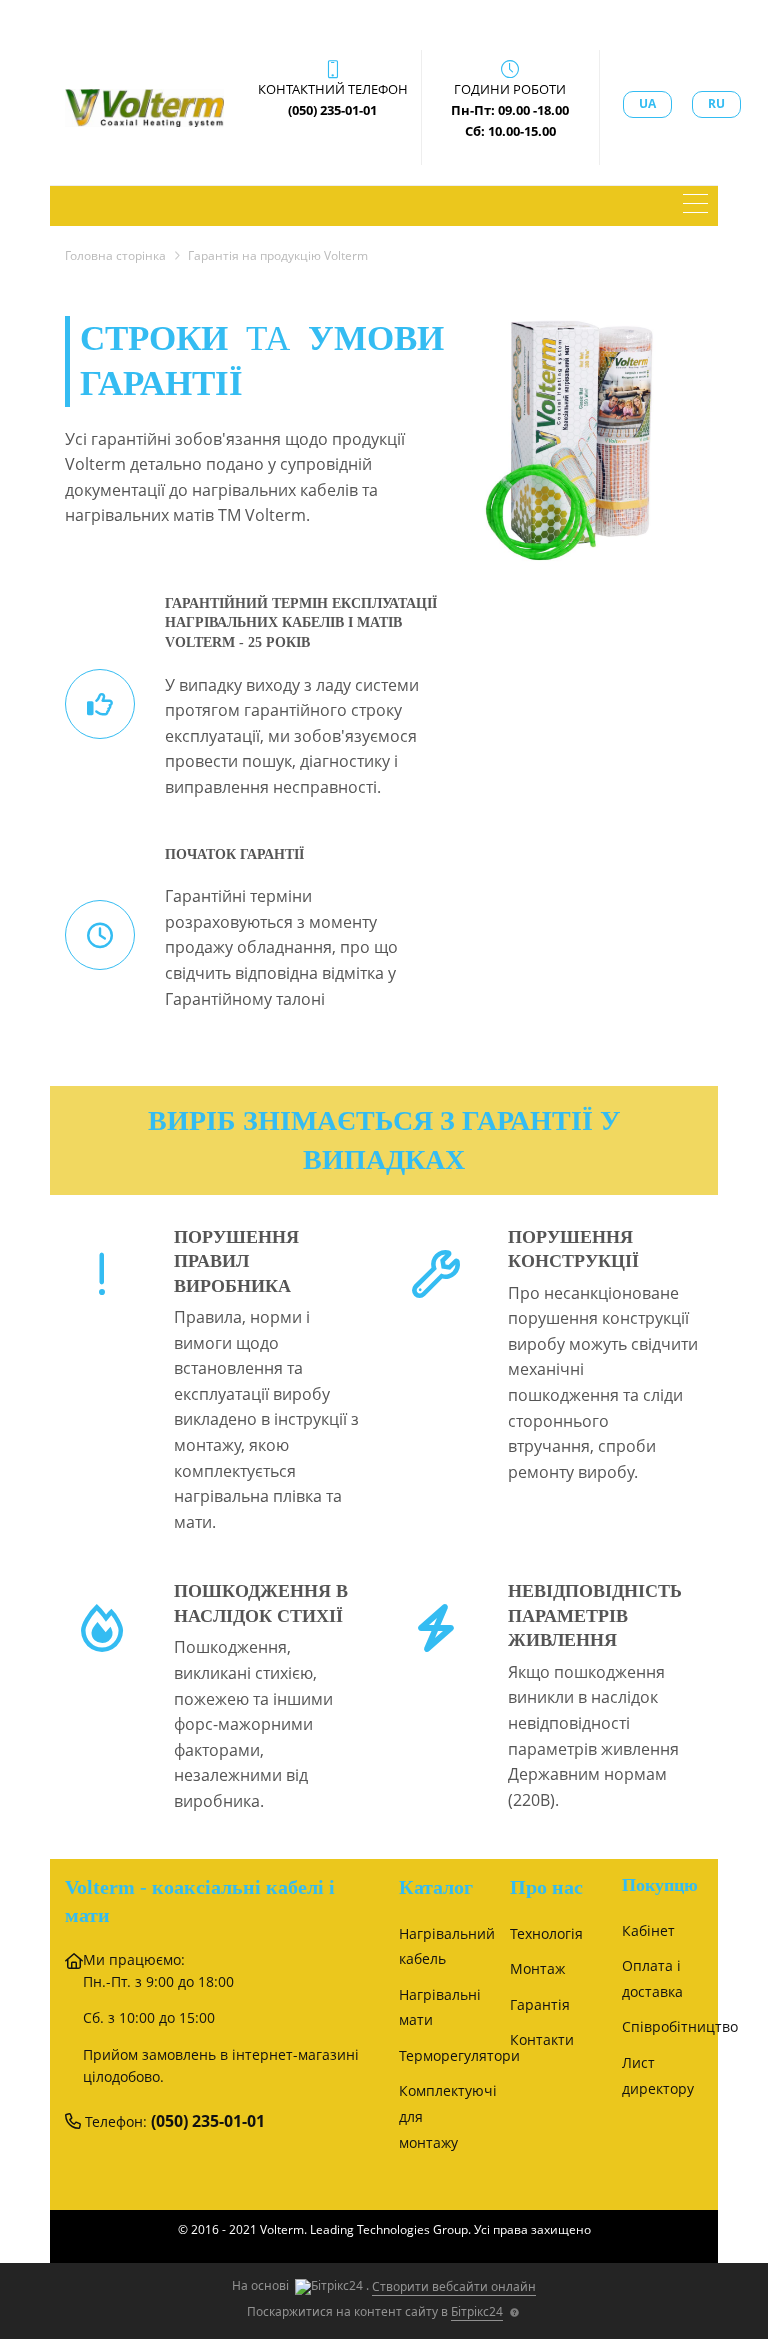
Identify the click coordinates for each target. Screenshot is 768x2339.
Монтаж (537, 1968)
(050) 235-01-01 (208, 2121)
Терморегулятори (459, 2055)
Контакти (542, 2039)
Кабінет (648, 1930)
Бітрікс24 (477, 2311)
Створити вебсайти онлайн (454, 2286)
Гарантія (540, 2004)
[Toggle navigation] (695, 206)
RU (716, 103)
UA (647, 103)
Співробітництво (680, 2026)
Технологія (546, 1933)
